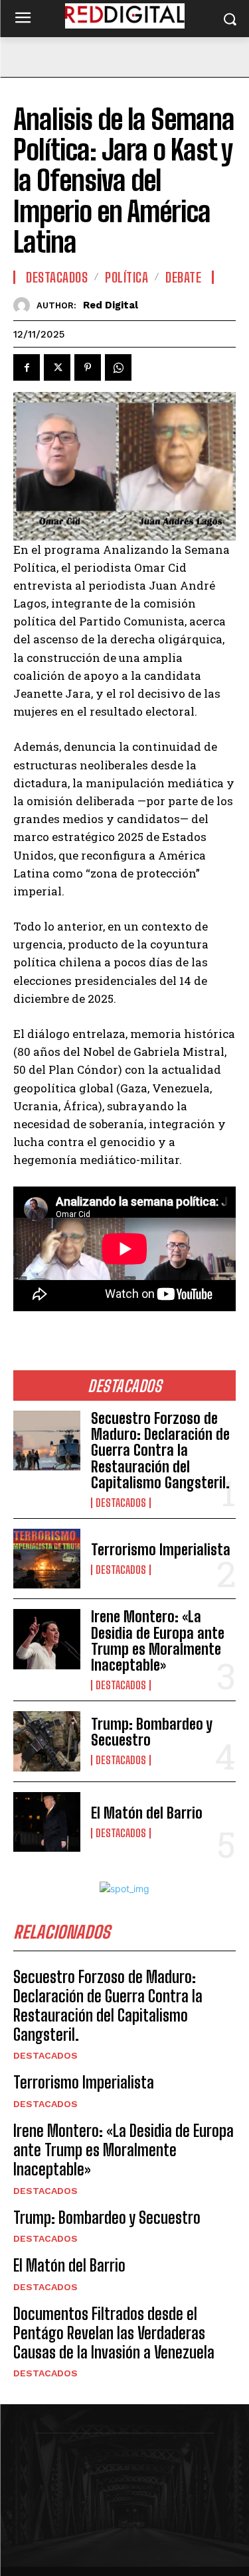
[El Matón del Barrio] (47, 1822)
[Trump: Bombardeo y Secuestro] (47, 1741)
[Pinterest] (88, 367)
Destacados (121, 1503)
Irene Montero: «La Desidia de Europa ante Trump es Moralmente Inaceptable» (158, 1641)
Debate (183, 277)
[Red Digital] (25, 305)
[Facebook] (27, 367)
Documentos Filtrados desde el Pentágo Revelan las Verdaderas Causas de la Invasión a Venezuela (114, 2333)
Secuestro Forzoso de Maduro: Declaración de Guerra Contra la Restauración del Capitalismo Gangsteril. (160, 1450)
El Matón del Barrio (147, 1813)
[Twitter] (57, 367)
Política (126, 277)
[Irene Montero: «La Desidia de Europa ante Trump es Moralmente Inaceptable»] (47, 1639)
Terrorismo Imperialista (161, 1550)
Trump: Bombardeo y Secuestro (152, 1732)
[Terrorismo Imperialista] (47, 1559)
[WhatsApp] (118, 367)
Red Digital (111, 305)
